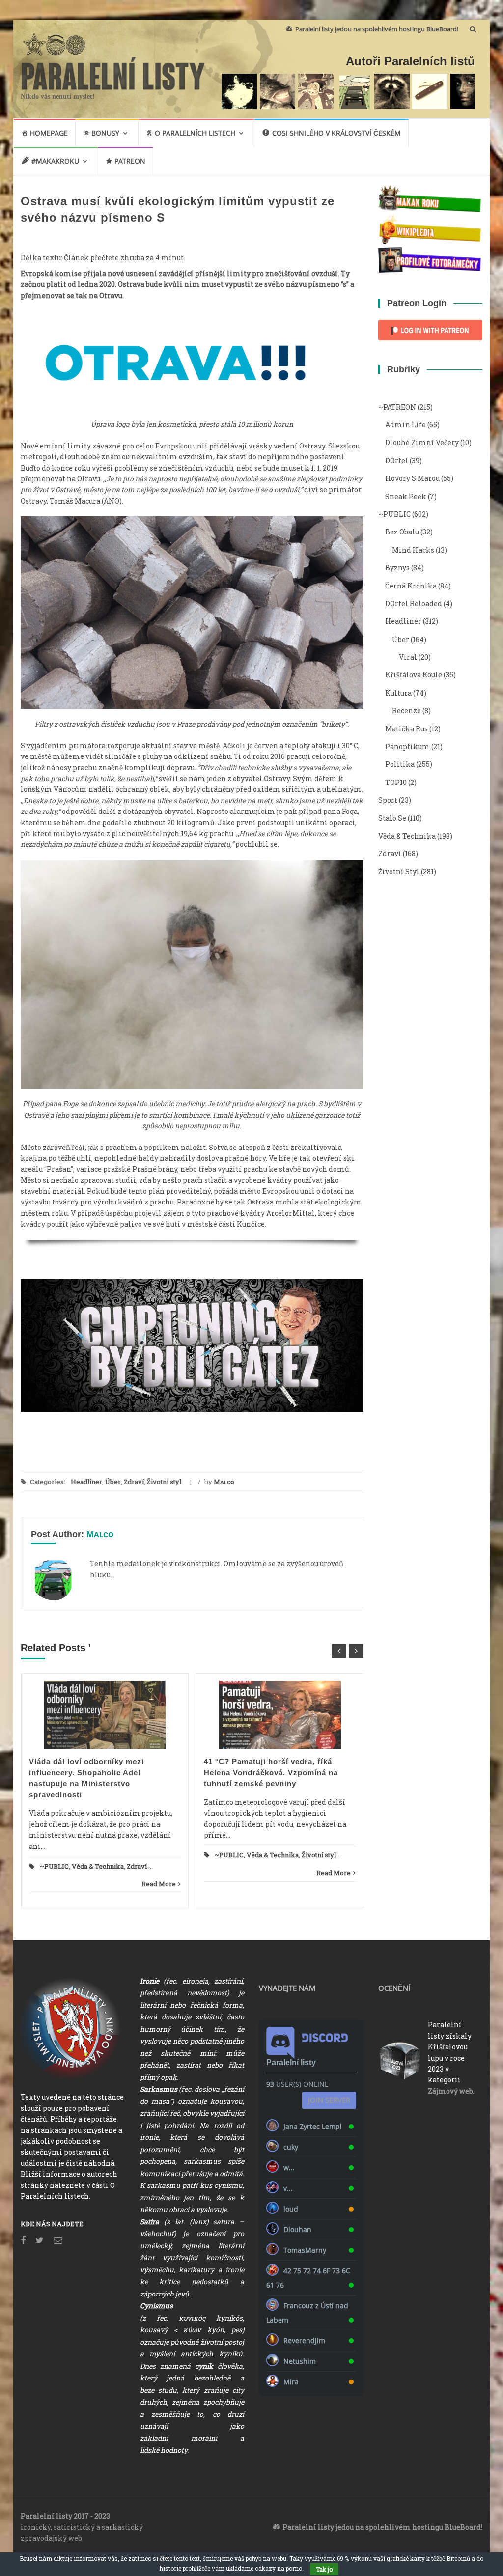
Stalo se (392, 818)
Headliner (86, 1482)
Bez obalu (402, 532)
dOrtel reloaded (414, 603)
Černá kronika (411, 586)
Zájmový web (450, 2091)
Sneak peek (406, 496)
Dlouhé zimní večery (422, 442)
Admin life (405, 425)
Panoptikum (407, 746)
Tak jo (324, 2569)
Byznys (397, 568)
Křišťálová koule (414, 675)
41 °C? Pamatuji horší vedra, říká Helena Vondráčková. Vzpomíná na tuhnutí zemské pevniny (271, 1772)
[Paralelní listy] (113, 72)
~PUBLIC (54, 1866)
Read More (159, 1884)
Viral (408, 657)
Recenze (406, 711)
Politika (400, 764)
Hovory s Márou (412, 478)
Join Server (329, 2100)
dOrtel (397, 461)
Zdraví (134, 1482)
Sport (388, 800)
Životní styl (164, 1482)
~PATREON (397, 407)
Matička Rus (406, 729)
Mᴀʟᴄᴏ (224, 1482)
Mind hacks (413, 550)
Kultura (398, 693)
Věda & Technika (98, 1866)
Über (113, 1482)
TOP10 (396, 782)
